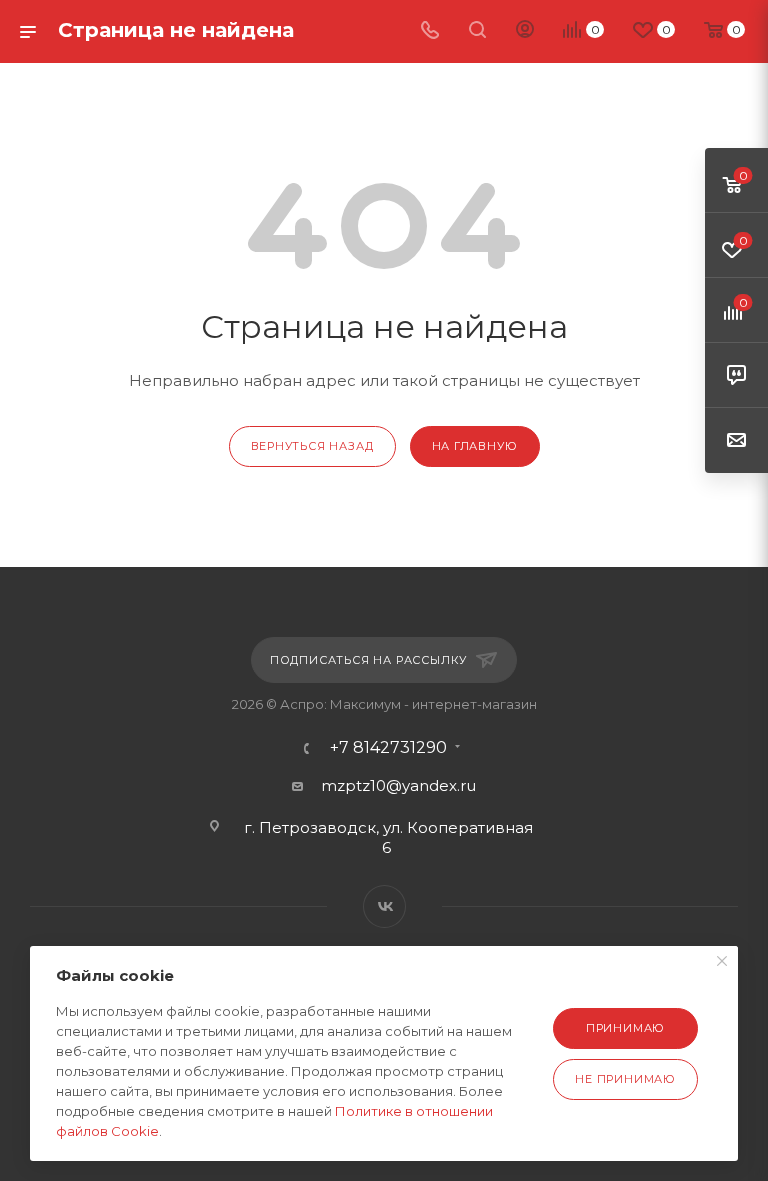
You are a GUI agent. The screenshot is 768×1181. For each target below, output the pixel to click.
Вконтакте (384, 906)
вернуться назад (312, 446)
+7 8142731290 (388, 748)
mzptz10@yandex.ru (398, 785)
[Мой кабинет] (525, 31)
